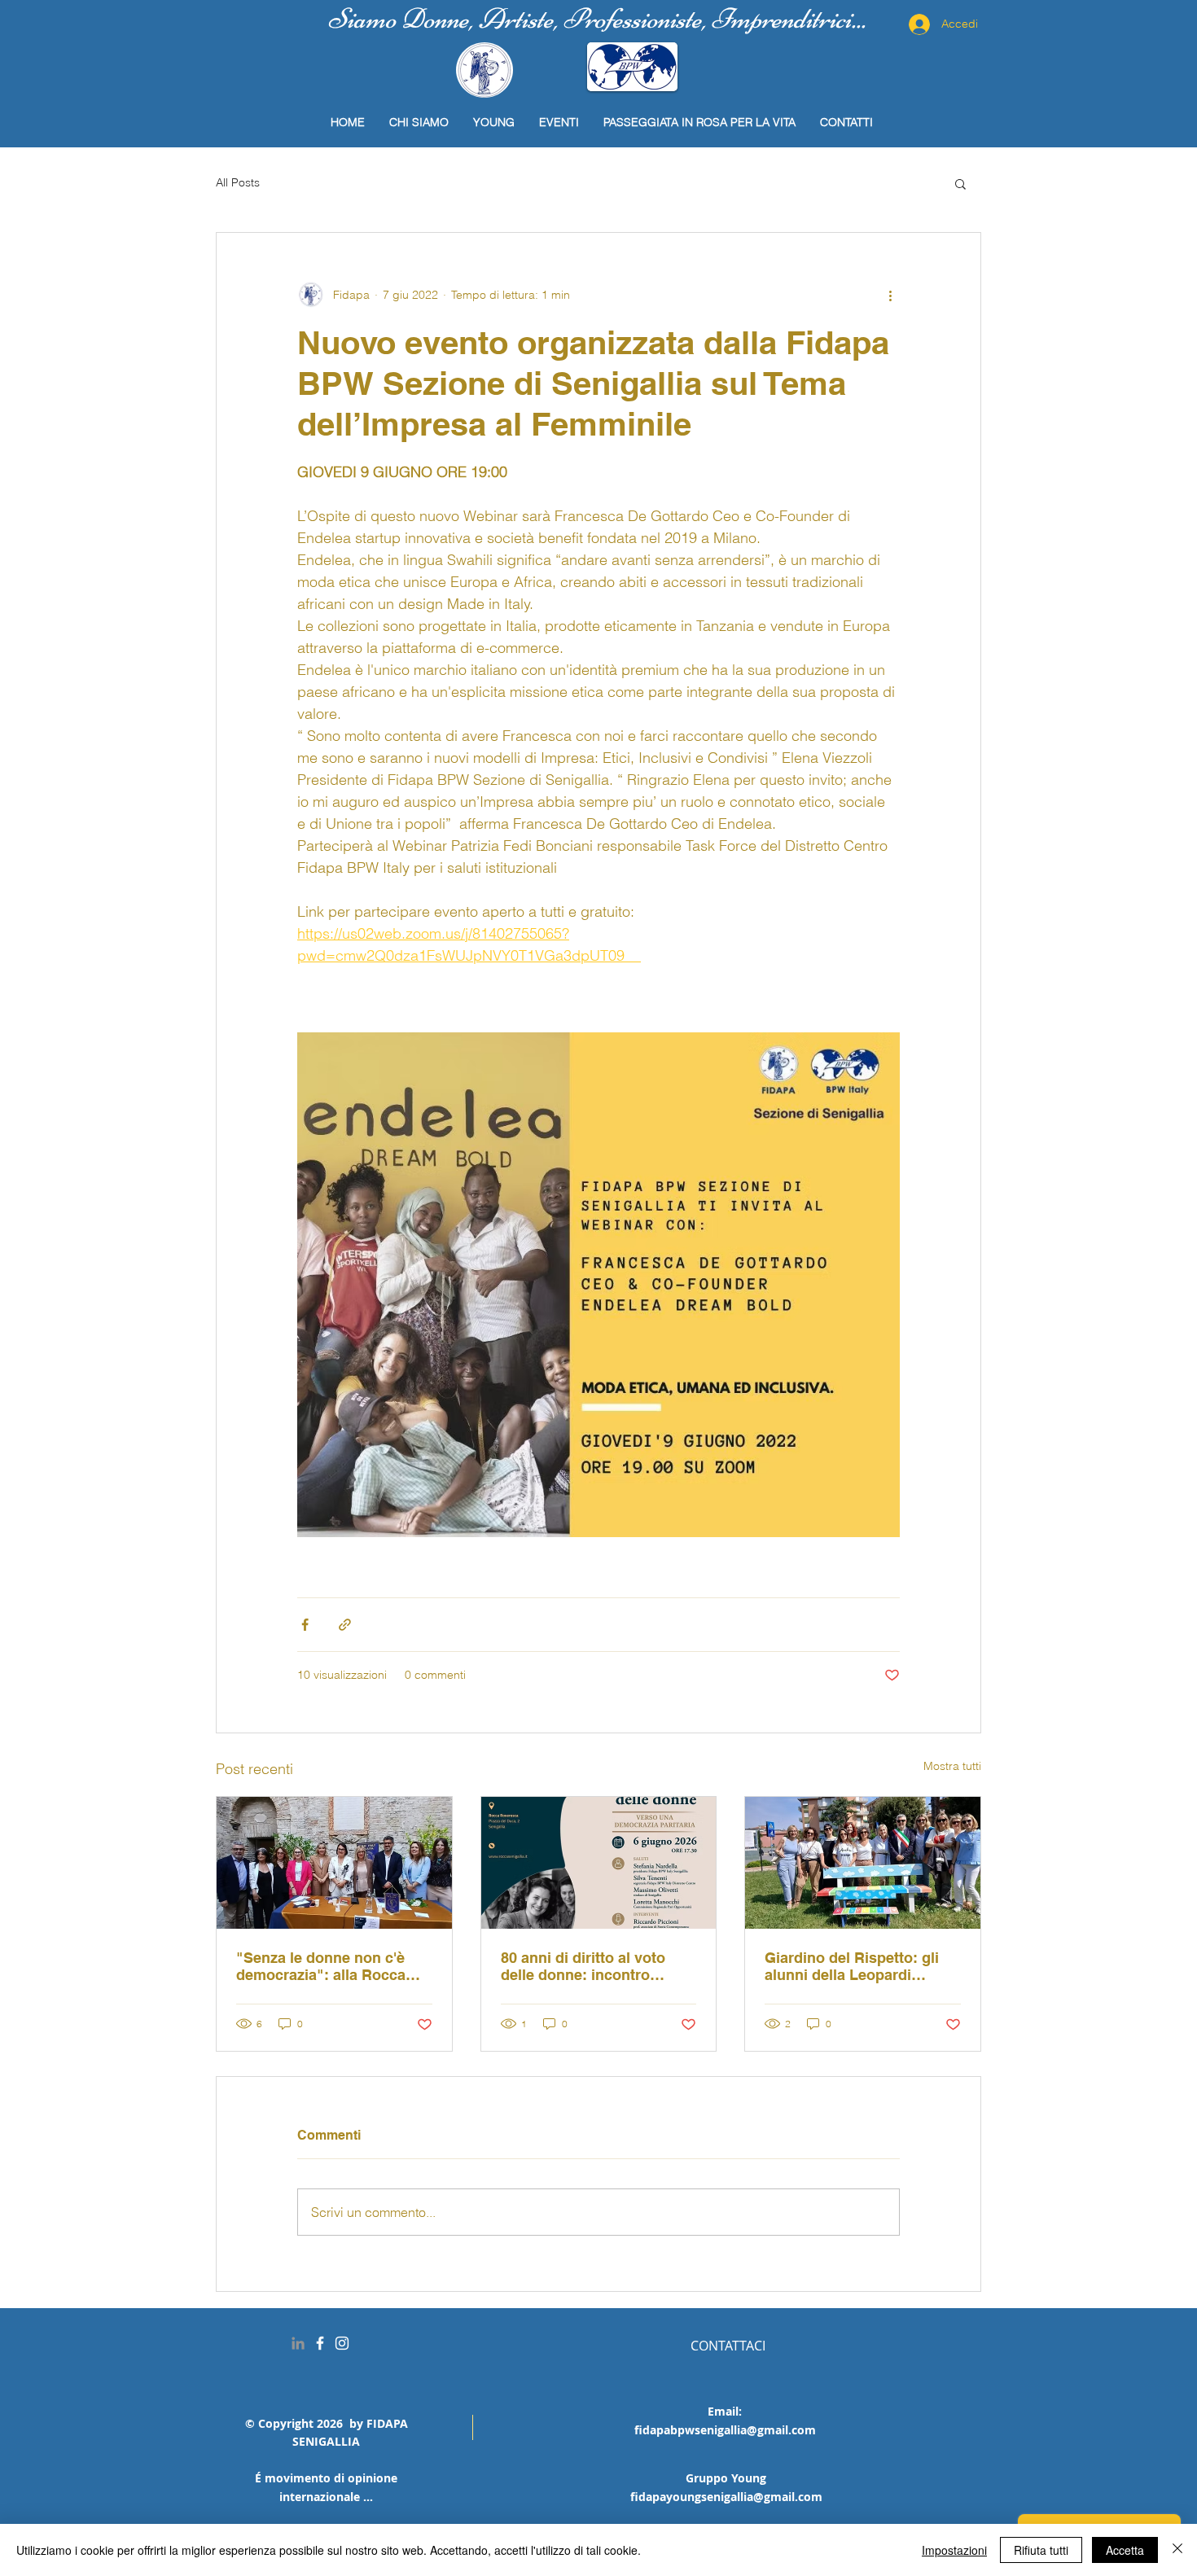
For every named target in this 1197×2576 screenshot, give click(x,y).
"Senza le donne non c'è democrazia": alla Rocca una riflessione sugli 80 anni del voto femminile (321, 1966)
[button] (960, 183)
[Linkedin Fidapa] (298, 2343)
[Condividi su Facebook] (305, 1625)
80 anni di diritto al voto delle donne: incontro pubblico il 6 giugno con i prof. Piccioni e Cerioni (589, 1966)
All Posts (238, 182)
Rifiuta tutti (1041, 2550)
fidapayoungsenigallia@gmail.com (726, 2497)
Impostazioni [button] (954, 2550)
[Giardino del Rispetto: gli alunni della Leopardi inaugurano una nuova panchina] (863, 1863)
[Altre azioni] (890, 295)
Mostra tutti (952, 1766)
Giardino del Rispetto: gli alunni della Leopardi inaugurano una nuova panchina (852, 1966)
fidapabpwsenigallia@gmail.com (725, 2430)
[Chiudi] (1177, 2550)
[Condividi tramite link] (345, 1625)
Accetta (1125, 2550)
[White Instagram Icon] (342, 2343)
